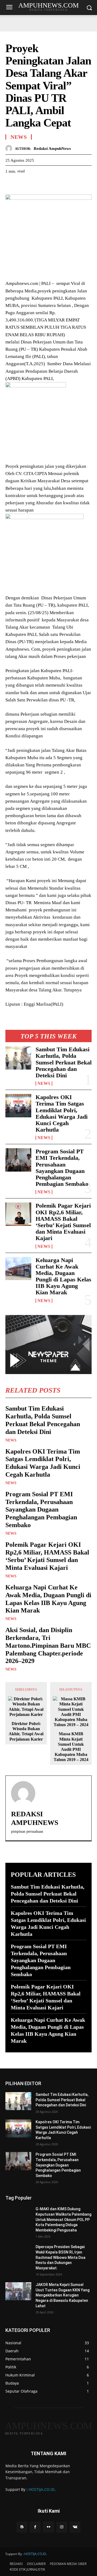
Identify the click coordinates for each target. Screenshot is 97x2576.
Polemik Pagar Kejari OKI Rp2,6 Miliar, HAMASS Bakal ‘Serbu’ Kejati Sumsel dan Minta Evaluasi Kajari (63, 1222)
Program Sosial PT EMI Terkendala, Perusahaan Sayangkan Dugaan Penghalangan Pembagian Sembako (62, 1168)
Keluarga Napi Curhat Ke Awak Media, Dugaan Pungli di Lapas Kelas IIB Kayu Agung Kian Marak (63, 1276)
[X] (23, 184)
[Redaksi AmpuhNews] (10, 148)
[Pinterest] (36, 184)
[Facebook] (11, 184)
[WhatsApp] (48, 184)
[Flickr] (48, 2527)
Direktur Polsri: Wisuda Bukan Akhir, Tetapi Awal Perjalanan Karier (26, 1731)
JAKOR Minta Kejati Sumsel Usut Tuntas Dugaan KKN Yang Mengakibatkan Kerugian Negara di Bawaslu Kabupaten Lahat (63, 2295)
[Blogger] (22, 2527)
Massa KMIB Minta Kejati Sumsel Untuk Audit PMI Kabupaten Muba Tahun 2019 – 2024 (71, 1747)
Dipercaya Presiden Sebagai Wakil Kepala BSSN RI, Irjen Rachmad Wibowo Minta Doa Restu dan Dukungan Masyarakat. (60, 2257)
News (44, 1084)
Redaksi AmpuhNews (52, 148)
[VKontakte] (75, 2527)
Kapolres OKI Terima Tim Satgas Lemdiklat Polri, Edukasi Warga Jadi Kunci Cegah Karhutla (62, 1113)
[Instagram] (62, 2527)
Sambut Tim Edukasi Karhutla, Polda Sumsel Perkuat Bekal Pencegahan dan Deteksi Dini (64, 1062)
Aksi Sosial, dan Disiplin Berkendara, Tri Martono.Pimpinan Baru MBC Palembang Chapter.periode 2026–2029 (48, 1645)
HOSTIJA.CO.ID (41, 2489)
